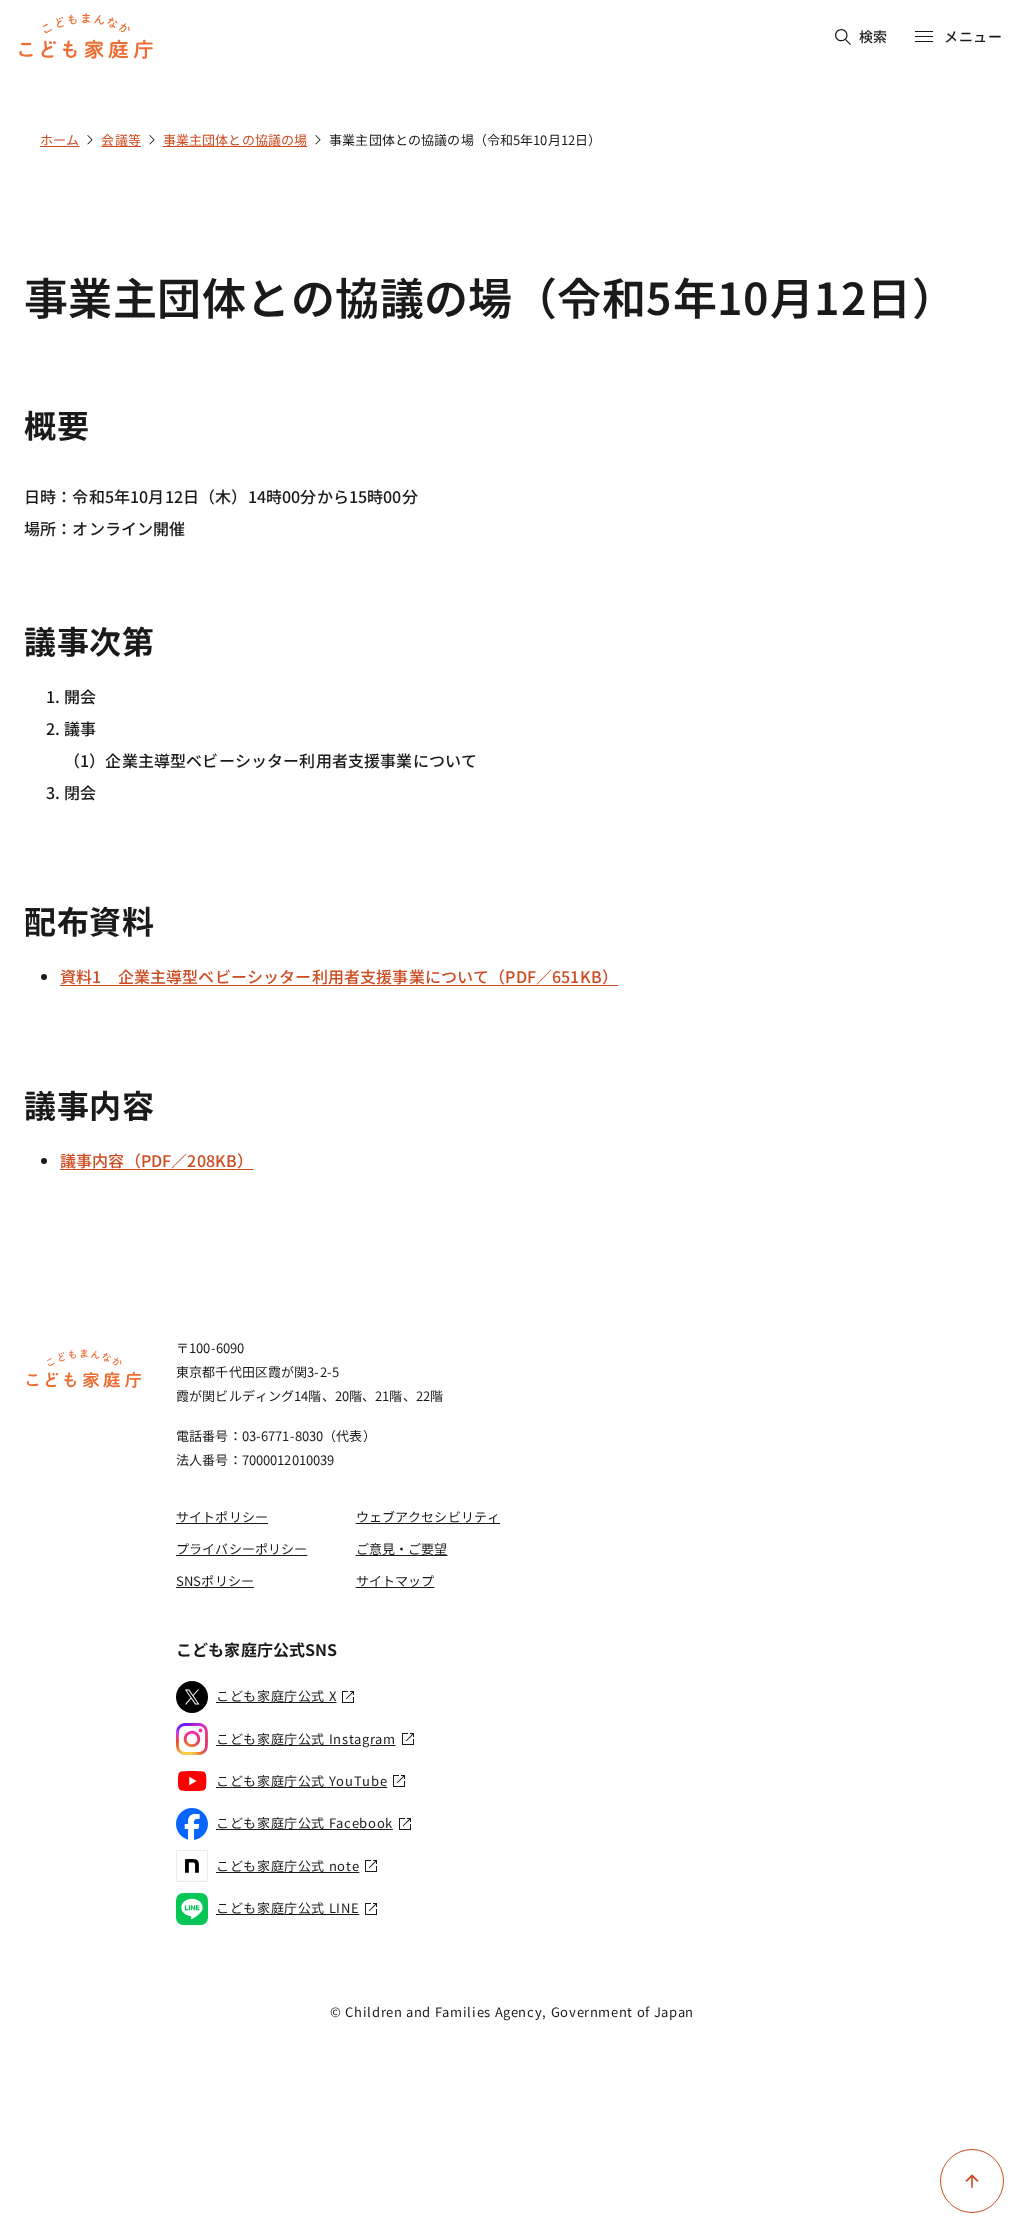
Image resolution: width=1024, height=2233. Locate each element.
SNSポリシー (215, 1580)
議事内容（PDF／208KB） (156, 1160)
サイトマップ (395, 1580)
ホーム (59, 139)
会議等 (120, 139)
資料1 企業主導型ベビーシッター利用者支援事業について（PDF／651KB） (339, 976)
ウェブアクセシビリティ (428, 1516)
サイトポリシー (222, 1516)
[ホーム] (84, 1385)
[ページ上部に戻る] (972, 2181)
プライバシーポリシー (241, 1548)
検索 (873, 36)
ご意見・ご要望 (402, 1548)
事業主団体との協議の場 (235, 139)
